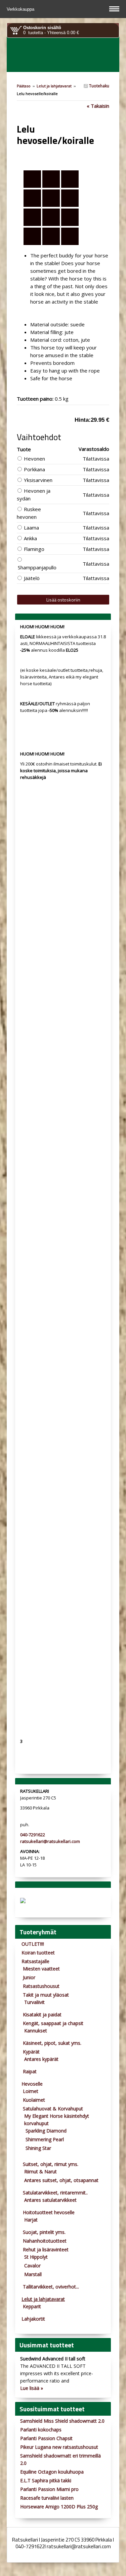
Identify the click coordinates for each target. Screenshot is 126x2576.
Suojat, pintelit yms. (44, 2232)
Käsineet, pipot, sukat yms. (52, 2043)
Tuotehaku (99, 86)
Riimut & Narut (40, 2171)
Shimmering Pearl (45, 2139)
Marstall (33, 2274)
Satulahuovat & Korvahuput (53, 2109)
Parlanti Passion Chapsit (46, 2438)
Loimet (31, 2091)
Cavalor (32, 2266)
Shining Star (38, 2148)
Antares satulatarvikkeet (50, 2200)
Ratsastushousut (41, 1986)
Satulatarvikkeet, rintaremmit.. (55, 2193)
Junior (29, 1977)
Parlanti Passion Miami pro (49, 2489)
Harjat (31, 2220)
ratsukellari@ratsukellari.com (50, 1841)
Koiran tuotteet (38, 1953)
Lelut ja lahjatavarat (54, 86)
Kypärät (31, 2052)
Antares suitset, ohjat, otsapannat (61, 2180)
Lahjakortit (33, 2319)
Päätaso (24, 86)
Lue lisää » (32, 2388)
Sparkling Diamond (46, 2131)
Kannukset (36, 2031)
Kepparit (32, 2306)
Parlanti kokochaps (41, 2430)
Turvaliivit (34, 2002)
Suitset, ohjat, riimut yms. (51, 2164)
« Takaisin (98, 106)
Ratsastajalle (35, 1961)
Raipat (30, 2071)
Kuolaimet (34, 2100)
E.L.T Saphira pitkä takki (46, 2480)
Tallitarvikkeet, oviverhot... (51, 2287)
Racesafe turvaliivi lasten (47, 2498)
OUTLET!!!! (33, 1944)
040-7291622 (33, 1835)
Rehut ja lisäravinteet (46, 2249)
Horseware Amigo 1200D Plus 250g (59, 2507)
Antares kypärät (41, 2059)
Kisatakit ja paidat (42, 2015)
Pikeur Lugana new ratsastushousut (59, 2447)
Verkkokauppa (21, 9)
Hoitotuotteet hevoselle (49, 2212)
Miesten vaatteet (41, 1969)
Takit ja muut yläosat (46, 1995)
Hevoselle (32, 2084)
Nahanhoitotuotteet (45, 2241)
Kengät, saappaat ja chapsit (53, 2023)
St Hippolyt (36, 2257)
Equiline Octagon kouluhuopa (52, 2472)
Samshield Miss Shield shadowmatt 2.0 (62, 2421)
